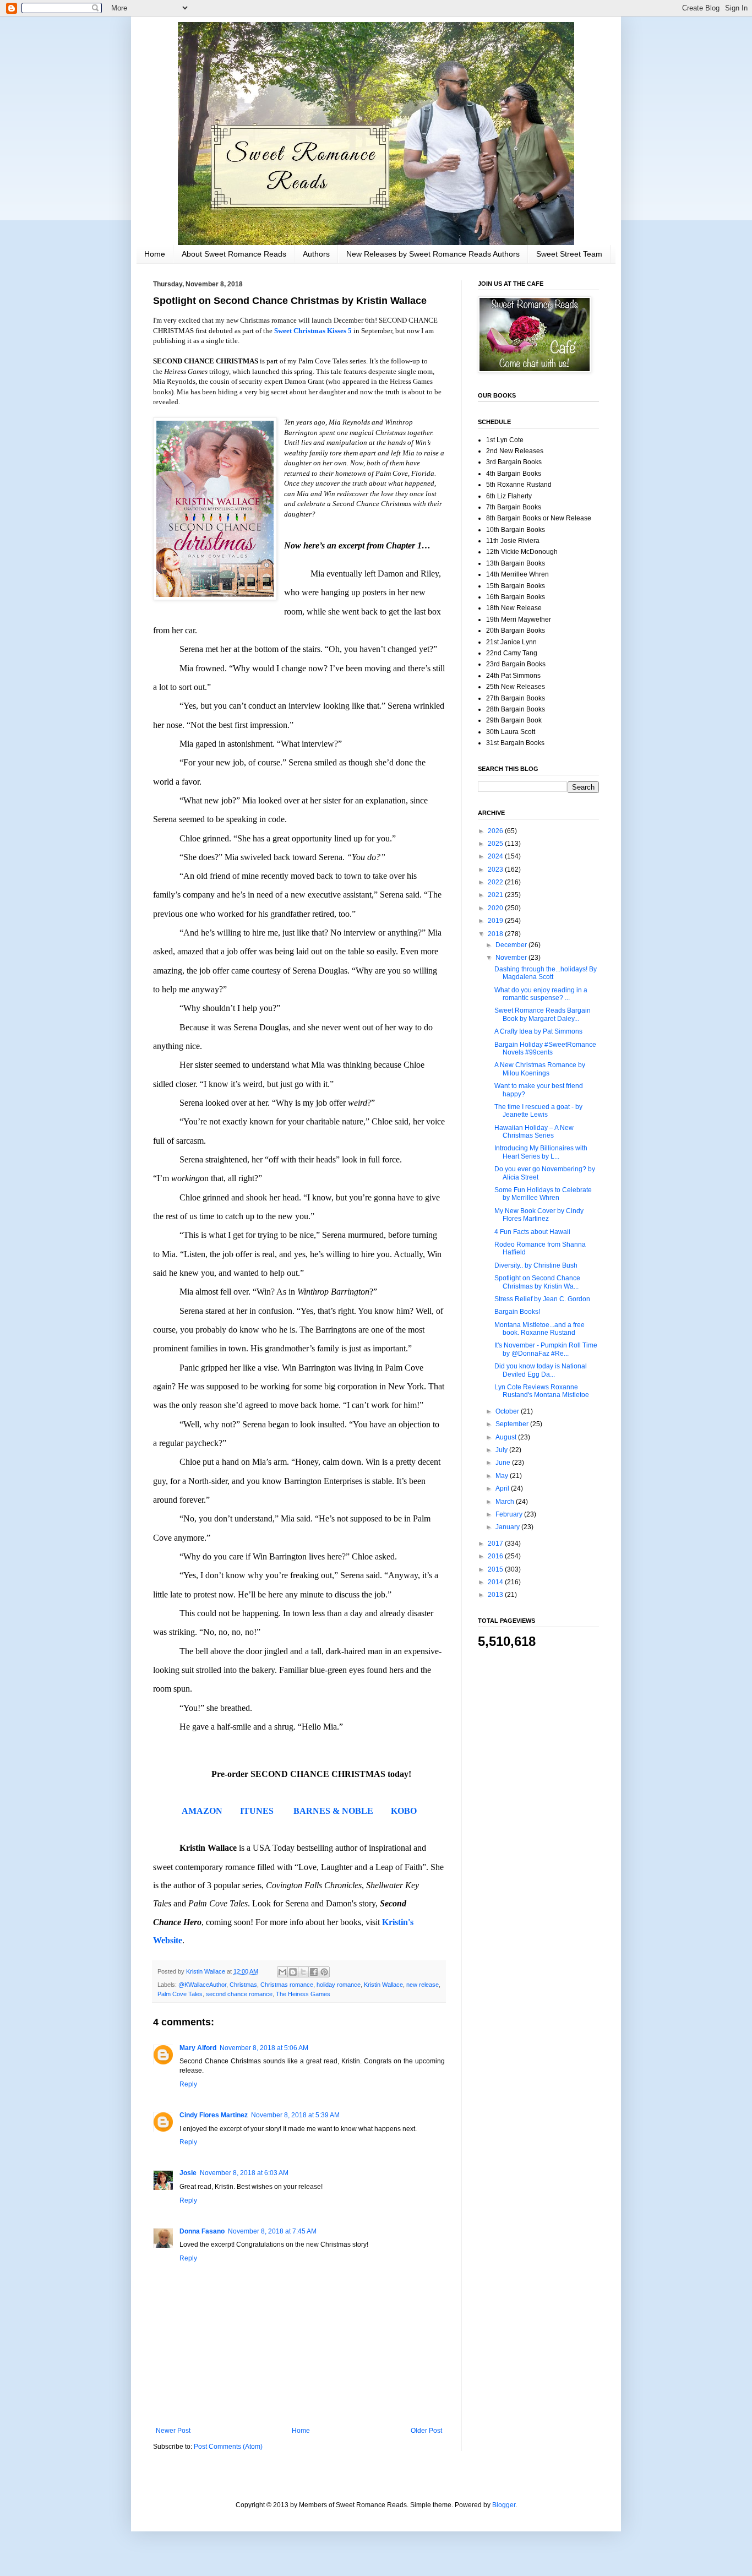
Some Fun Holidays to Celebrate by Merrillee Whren (543, 1194)
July (502, 1450)
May (503, 1476)
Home (155, 254)
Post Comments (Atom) (228, 2447)
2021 (496, 895)
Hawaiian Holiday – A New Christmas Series (534, 1132)
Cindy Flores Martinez (214, 2115)
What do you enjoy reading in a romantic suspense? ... (541, 994)
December (512, 945)
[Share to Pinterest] (324, 1972)
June (504, 1463)
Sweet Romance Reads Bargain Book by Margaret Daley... (543, 1014)
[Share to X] (303, 1972)
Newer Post (173, 2431)
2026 (496, 831)
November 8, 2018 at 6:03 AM (244, 2173)
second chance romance (239, 1994)
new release (423, 1985)
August (507, 1437)
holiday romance (339, 1985)
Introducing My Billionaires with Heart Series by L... (541, 1152)
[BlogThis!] (293, 1972)
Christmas (243, 1985)
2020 (496, 908)
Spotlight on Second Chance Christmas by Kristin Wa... (537, 1282)
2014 (496, 1582)
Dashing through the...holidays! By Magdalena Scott (546, 973)
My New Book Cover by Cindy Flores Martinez (539, 1215)
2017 (496, 1544)
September (513, 1424)
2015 (496, 1569)
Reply (188, 2084)
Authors (316, 254)
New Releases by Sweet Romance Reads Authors (433, 254)
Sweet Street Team (569, 254)
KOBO (404, 1811)
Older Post (426, 2431)
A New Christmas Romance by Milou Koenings (540, 1069)
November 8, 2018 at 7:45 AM (272, 2231)
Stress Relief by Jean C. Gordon (542, 1299)
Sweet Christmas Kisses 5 (313, 331)
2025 (496, 844)
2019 (496, 921)
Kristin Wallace (383, 1985)
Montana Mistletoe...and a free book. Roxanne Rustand (540, 1329)
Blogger (504, 2505)
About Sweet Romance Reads (234, 254)
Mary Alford (198, 2048)
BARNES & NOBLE (333, 1811)
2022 (496, 882)
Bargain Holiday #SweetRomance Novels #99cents (545, 1048)
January (508, 1527)
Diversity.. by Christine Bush (536, 1265)
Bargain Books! (517, 1312)
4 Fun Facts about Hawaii (532, 1232)
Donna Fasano (202, 2231)
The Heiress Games (303, 1994)
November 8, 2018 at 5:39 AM (295, 2115)
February (510, 1514)
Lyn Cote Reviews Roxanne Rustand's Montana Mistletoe (542, 1391)
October (508, 1411)
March (506, 1502)
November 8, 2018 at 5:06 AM (264, 2048)
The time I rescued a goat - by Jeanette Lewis (538, 1111)
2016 (496, 1556)
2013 (496, 1595)
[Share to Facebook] (314, 1972)
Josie (188, 2173)
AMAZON (202, 1811)
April (503, 1488)
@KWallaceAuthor (202, 1985)
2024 (496, 856)
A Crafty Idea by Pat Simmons (538, 1031)
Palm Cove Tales (180, 1994)
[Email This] (282, 1972)
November (512, 958)
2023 (496, 869)
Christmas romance (287, 1985)
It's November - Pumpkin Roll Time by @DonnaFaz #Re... (546, 1349)
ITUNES (257, 1811)
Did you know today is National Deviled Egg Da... (541, 1370)
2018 (496, 934)
